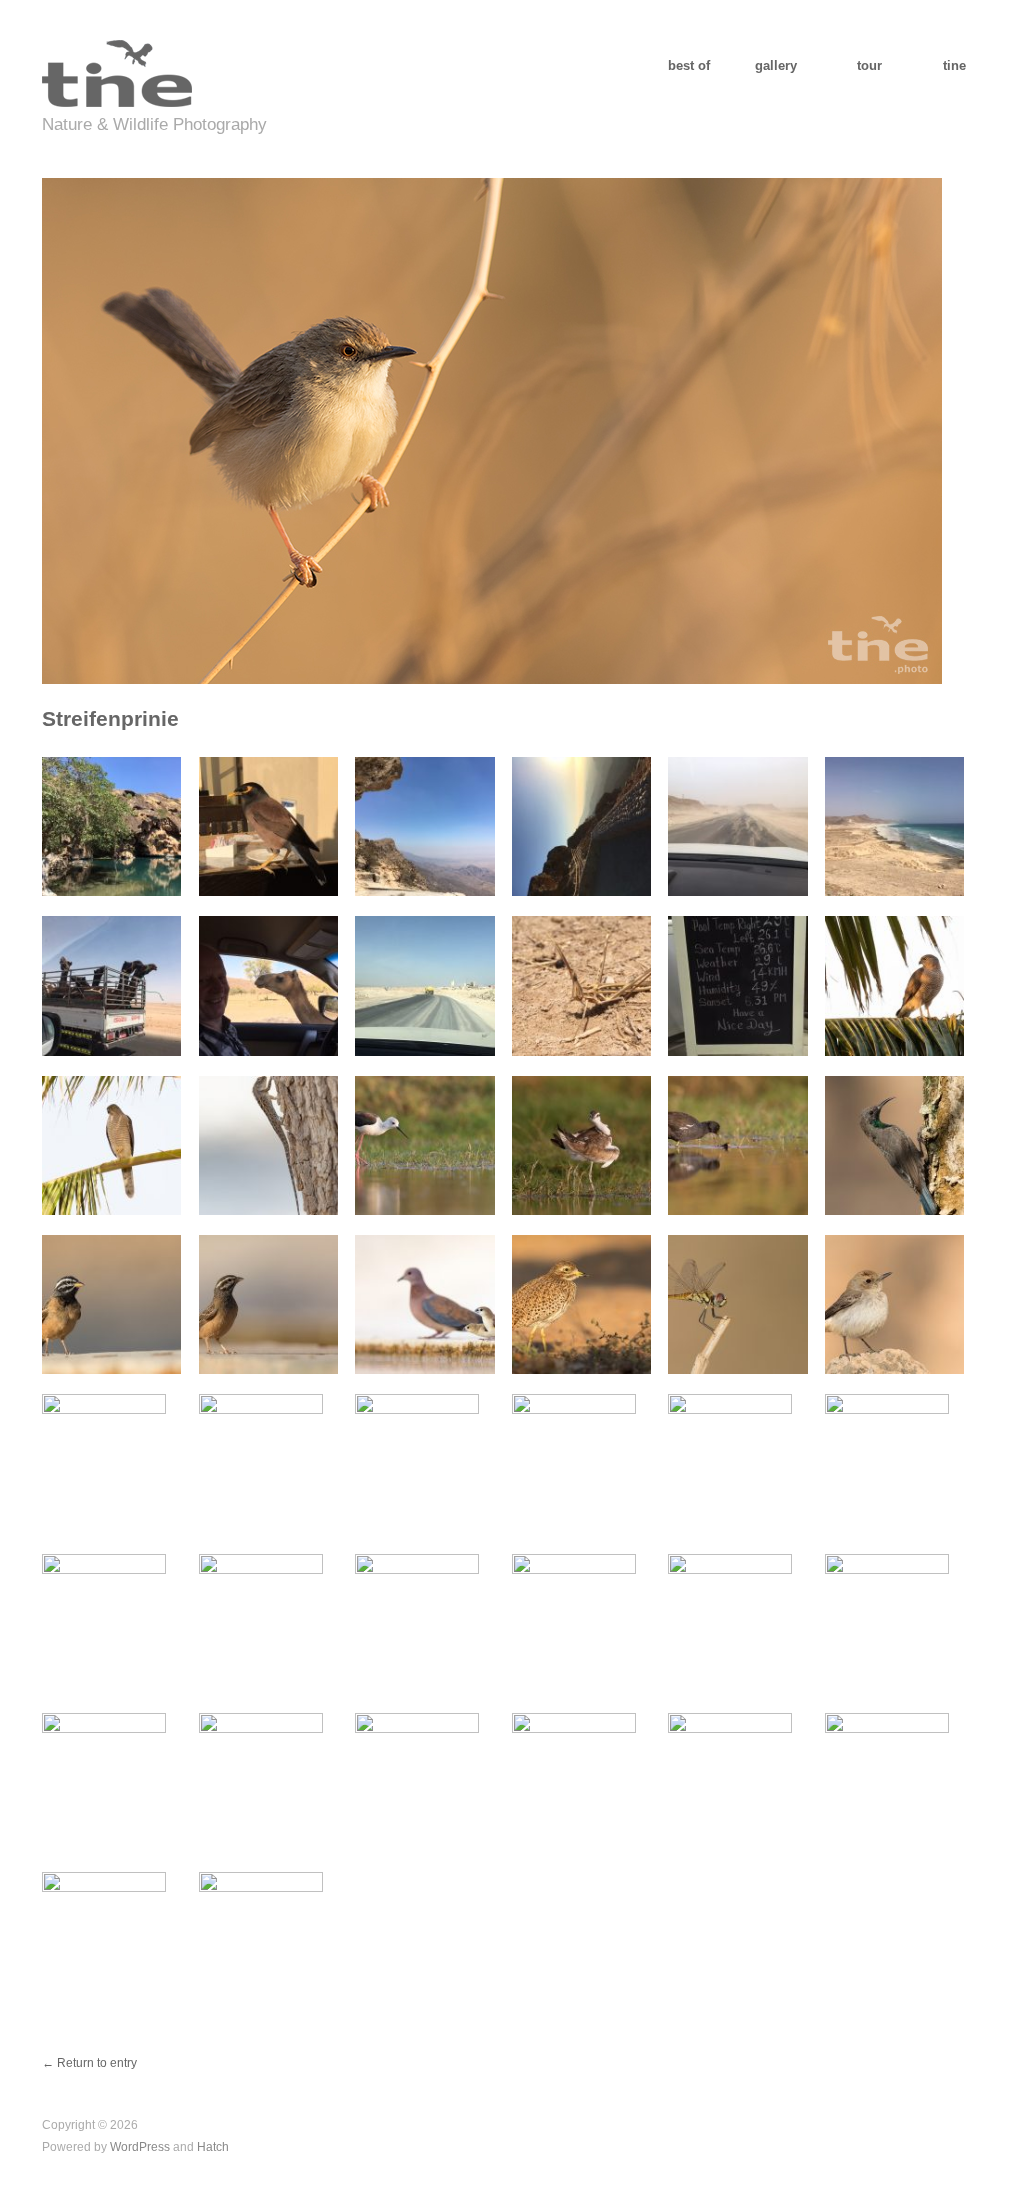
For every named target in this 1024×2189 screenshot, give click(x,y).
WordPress (140, 2146)
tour (869, 66)
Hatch (213, 2146)
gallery (776, 66)
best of (689, 66)
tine (954, 66)
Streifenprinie (110, 719)
